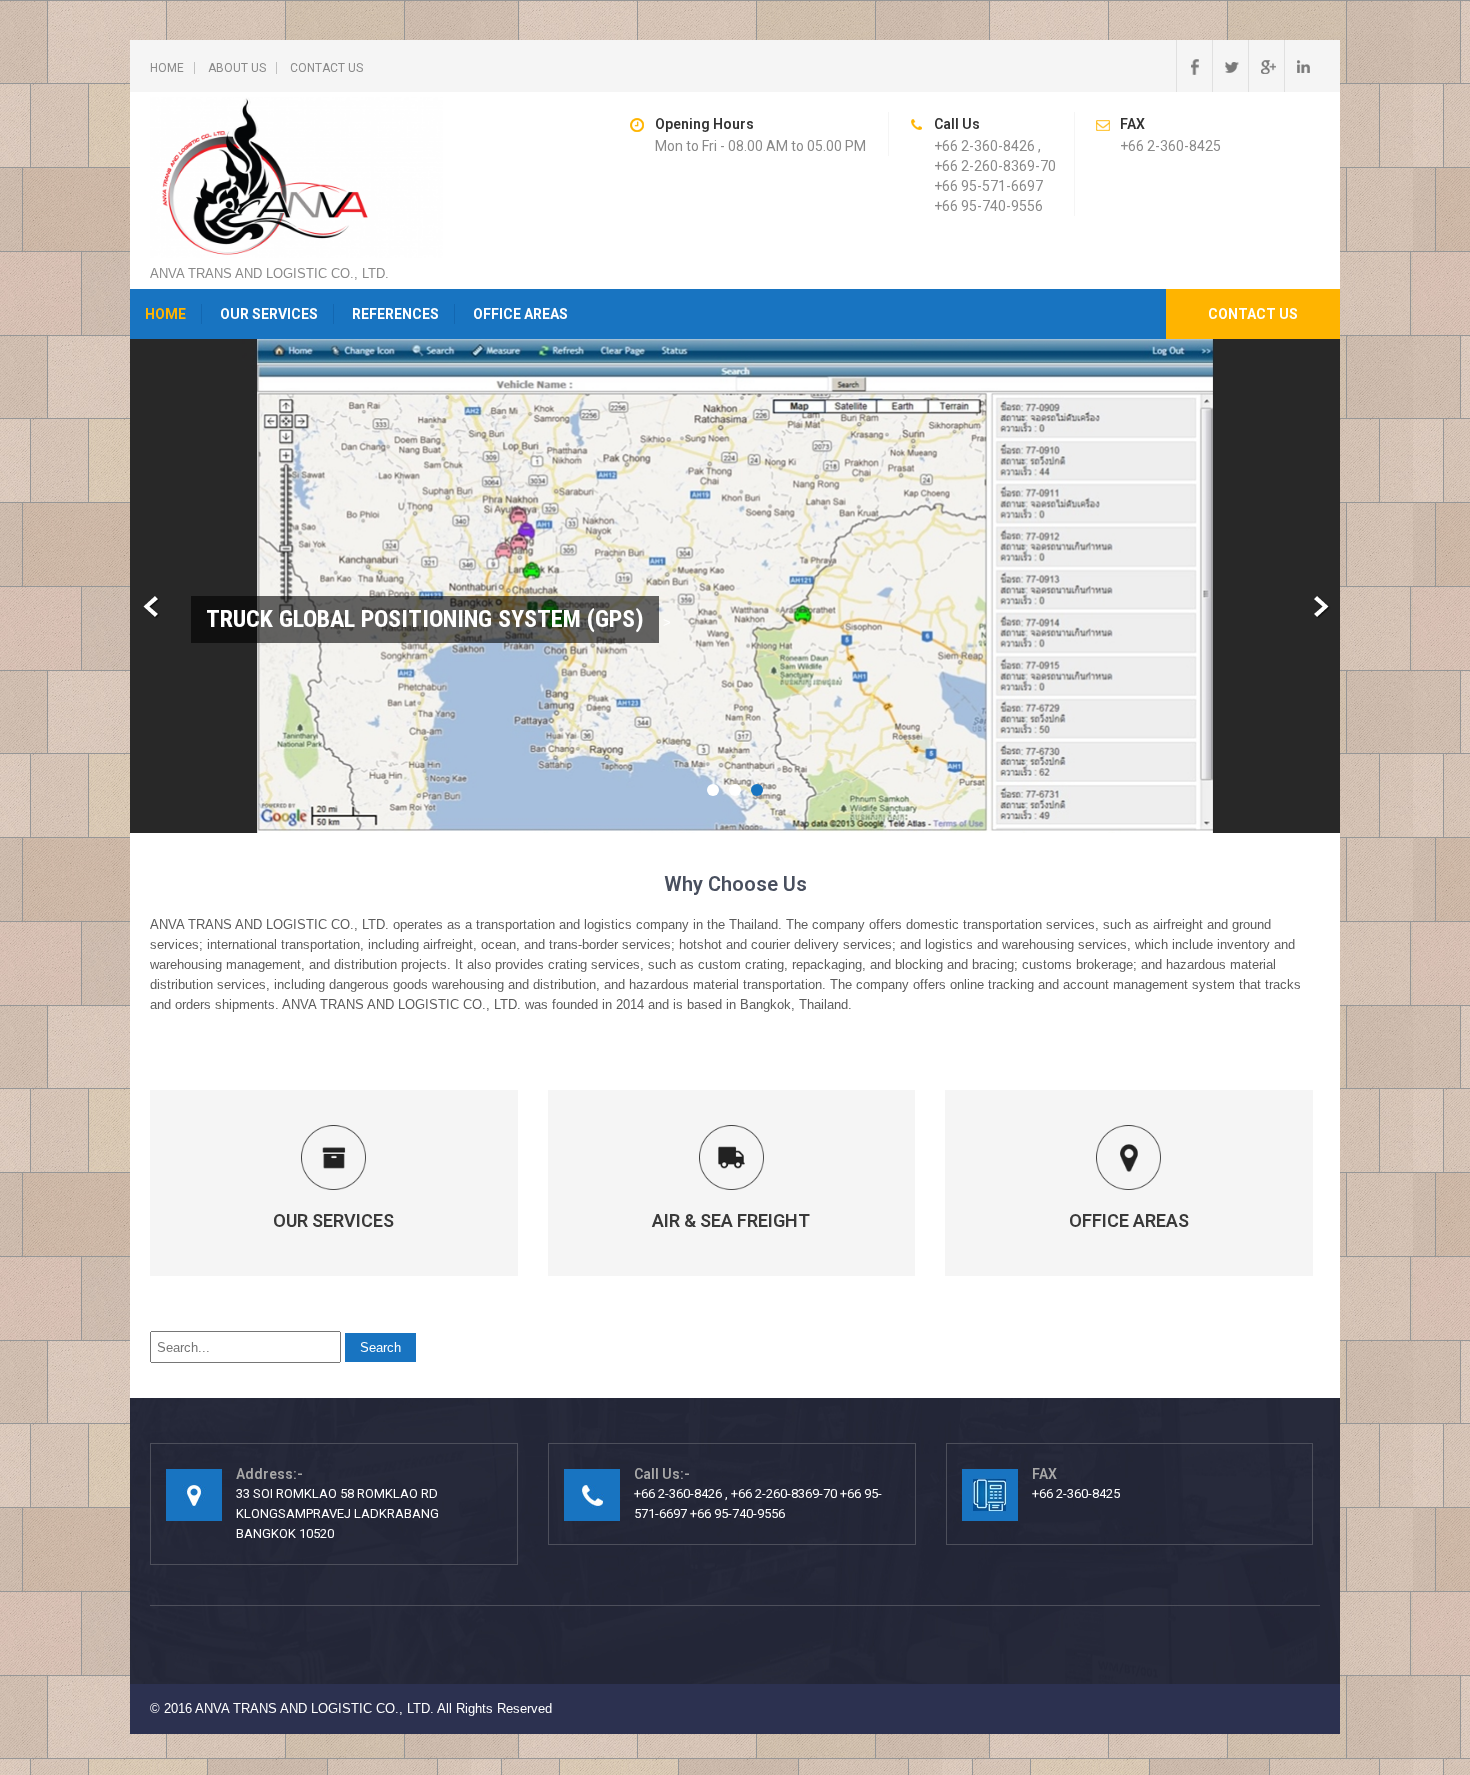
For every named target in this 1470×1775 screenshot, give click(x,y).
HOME (167, 68)
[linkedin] (1302, 66)
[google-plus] (1266, 66)
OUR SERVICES (269, 314)
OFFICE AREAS (520, 314)
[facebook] (1194, 66)
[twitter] (1230, 66)
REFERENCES (395, 314)
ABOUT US (237, 68)
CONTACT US (326, 68)
